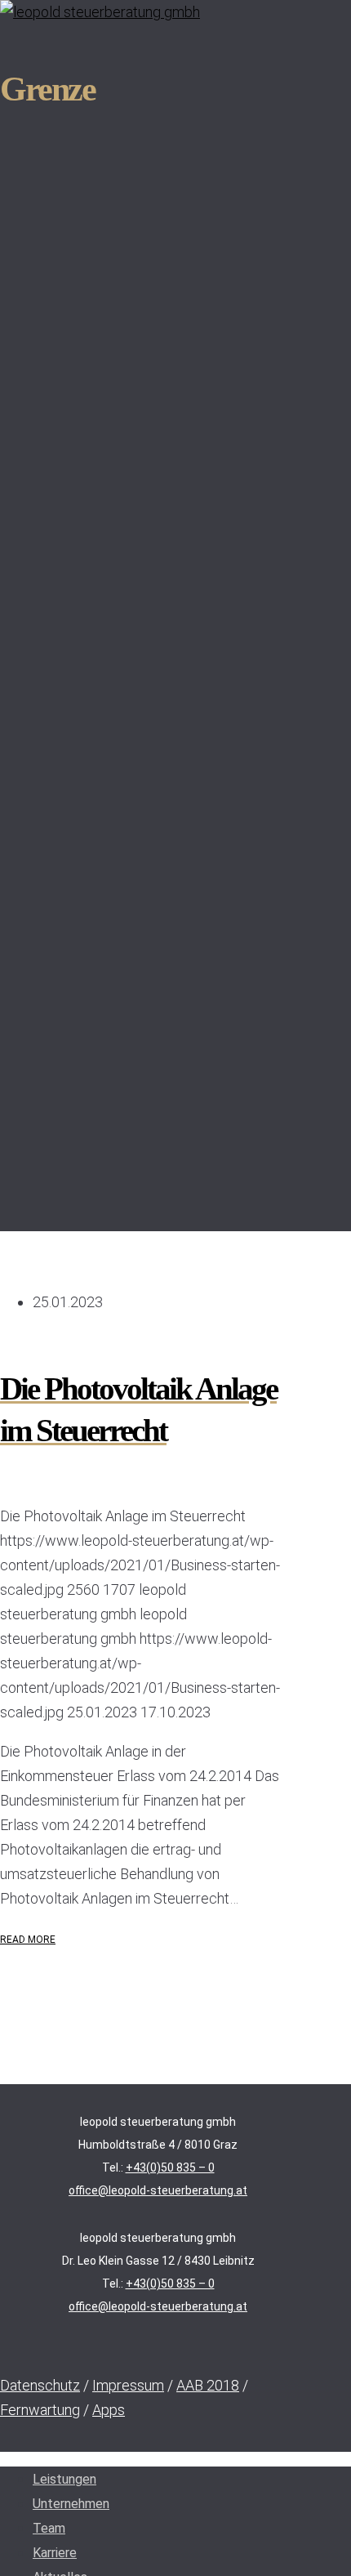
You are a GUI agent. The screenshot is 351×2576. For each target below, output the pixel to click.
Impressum (128, 2385)
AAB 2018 (208, 2385)
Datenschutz (40, 2385)
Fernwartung (40, 2410)
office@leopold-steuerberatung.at (158, 2190)
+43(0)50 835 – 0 (170, 2168)
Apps (109, 2410)
